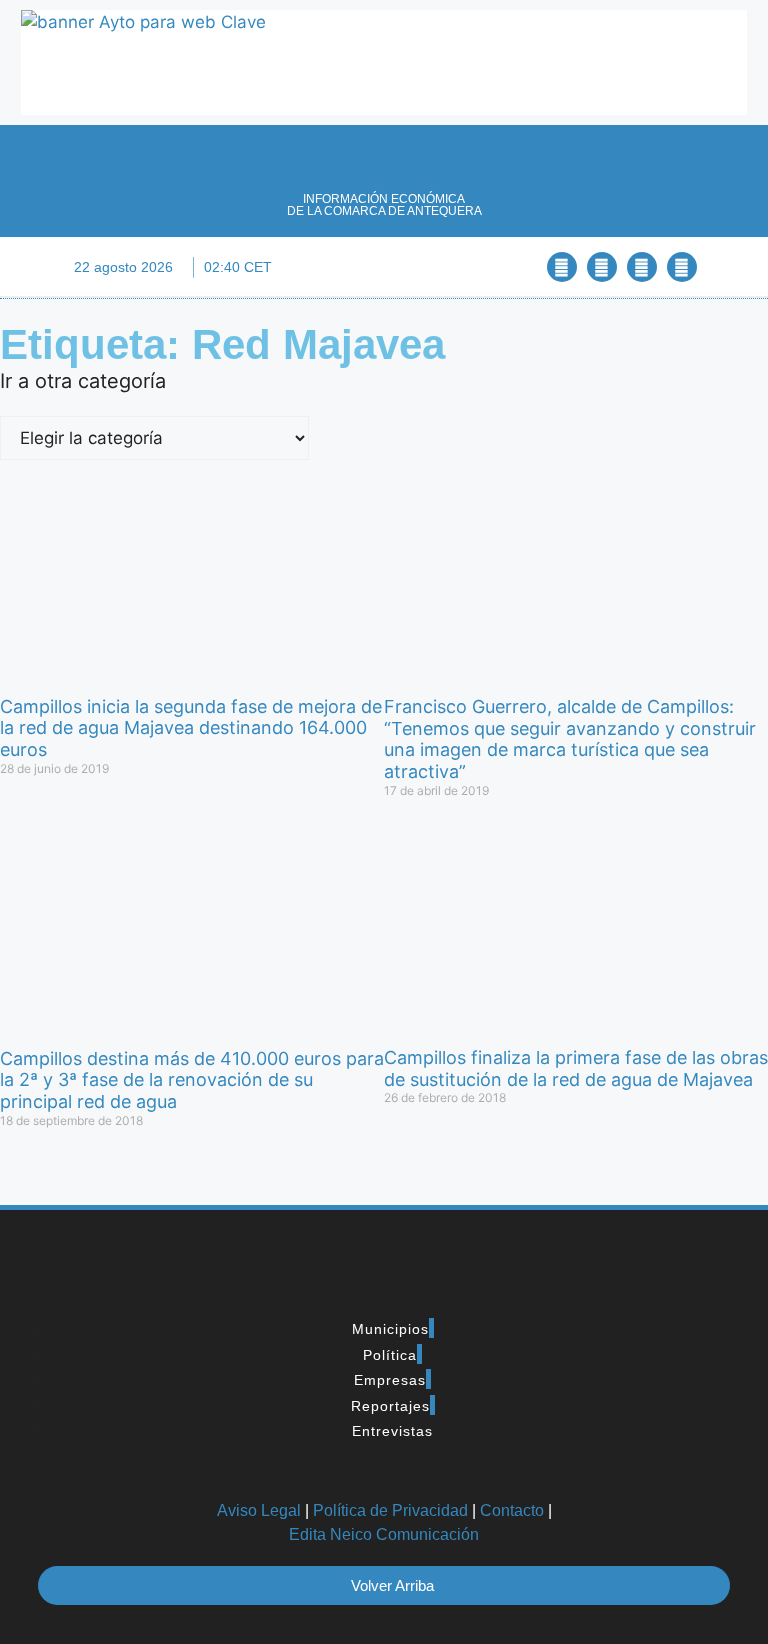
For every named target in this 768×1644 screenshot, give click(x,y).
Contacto (512, 1510)
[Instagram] (682, 267)
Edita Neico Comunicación (384, 1534)
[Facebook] (562, 267)
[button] (384, 267)
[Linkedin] (642, 267)
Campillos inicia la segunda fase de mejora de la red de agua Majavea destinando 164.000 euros (191, 728)
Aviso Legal (259, 1510)
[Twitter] (602, 267)
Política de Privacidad (390, 1510)
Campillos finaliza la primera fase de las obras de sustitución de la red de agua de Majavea (576, 1068)
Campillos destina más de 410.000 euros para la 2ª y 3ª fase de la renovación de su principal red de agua (192, 1080)
